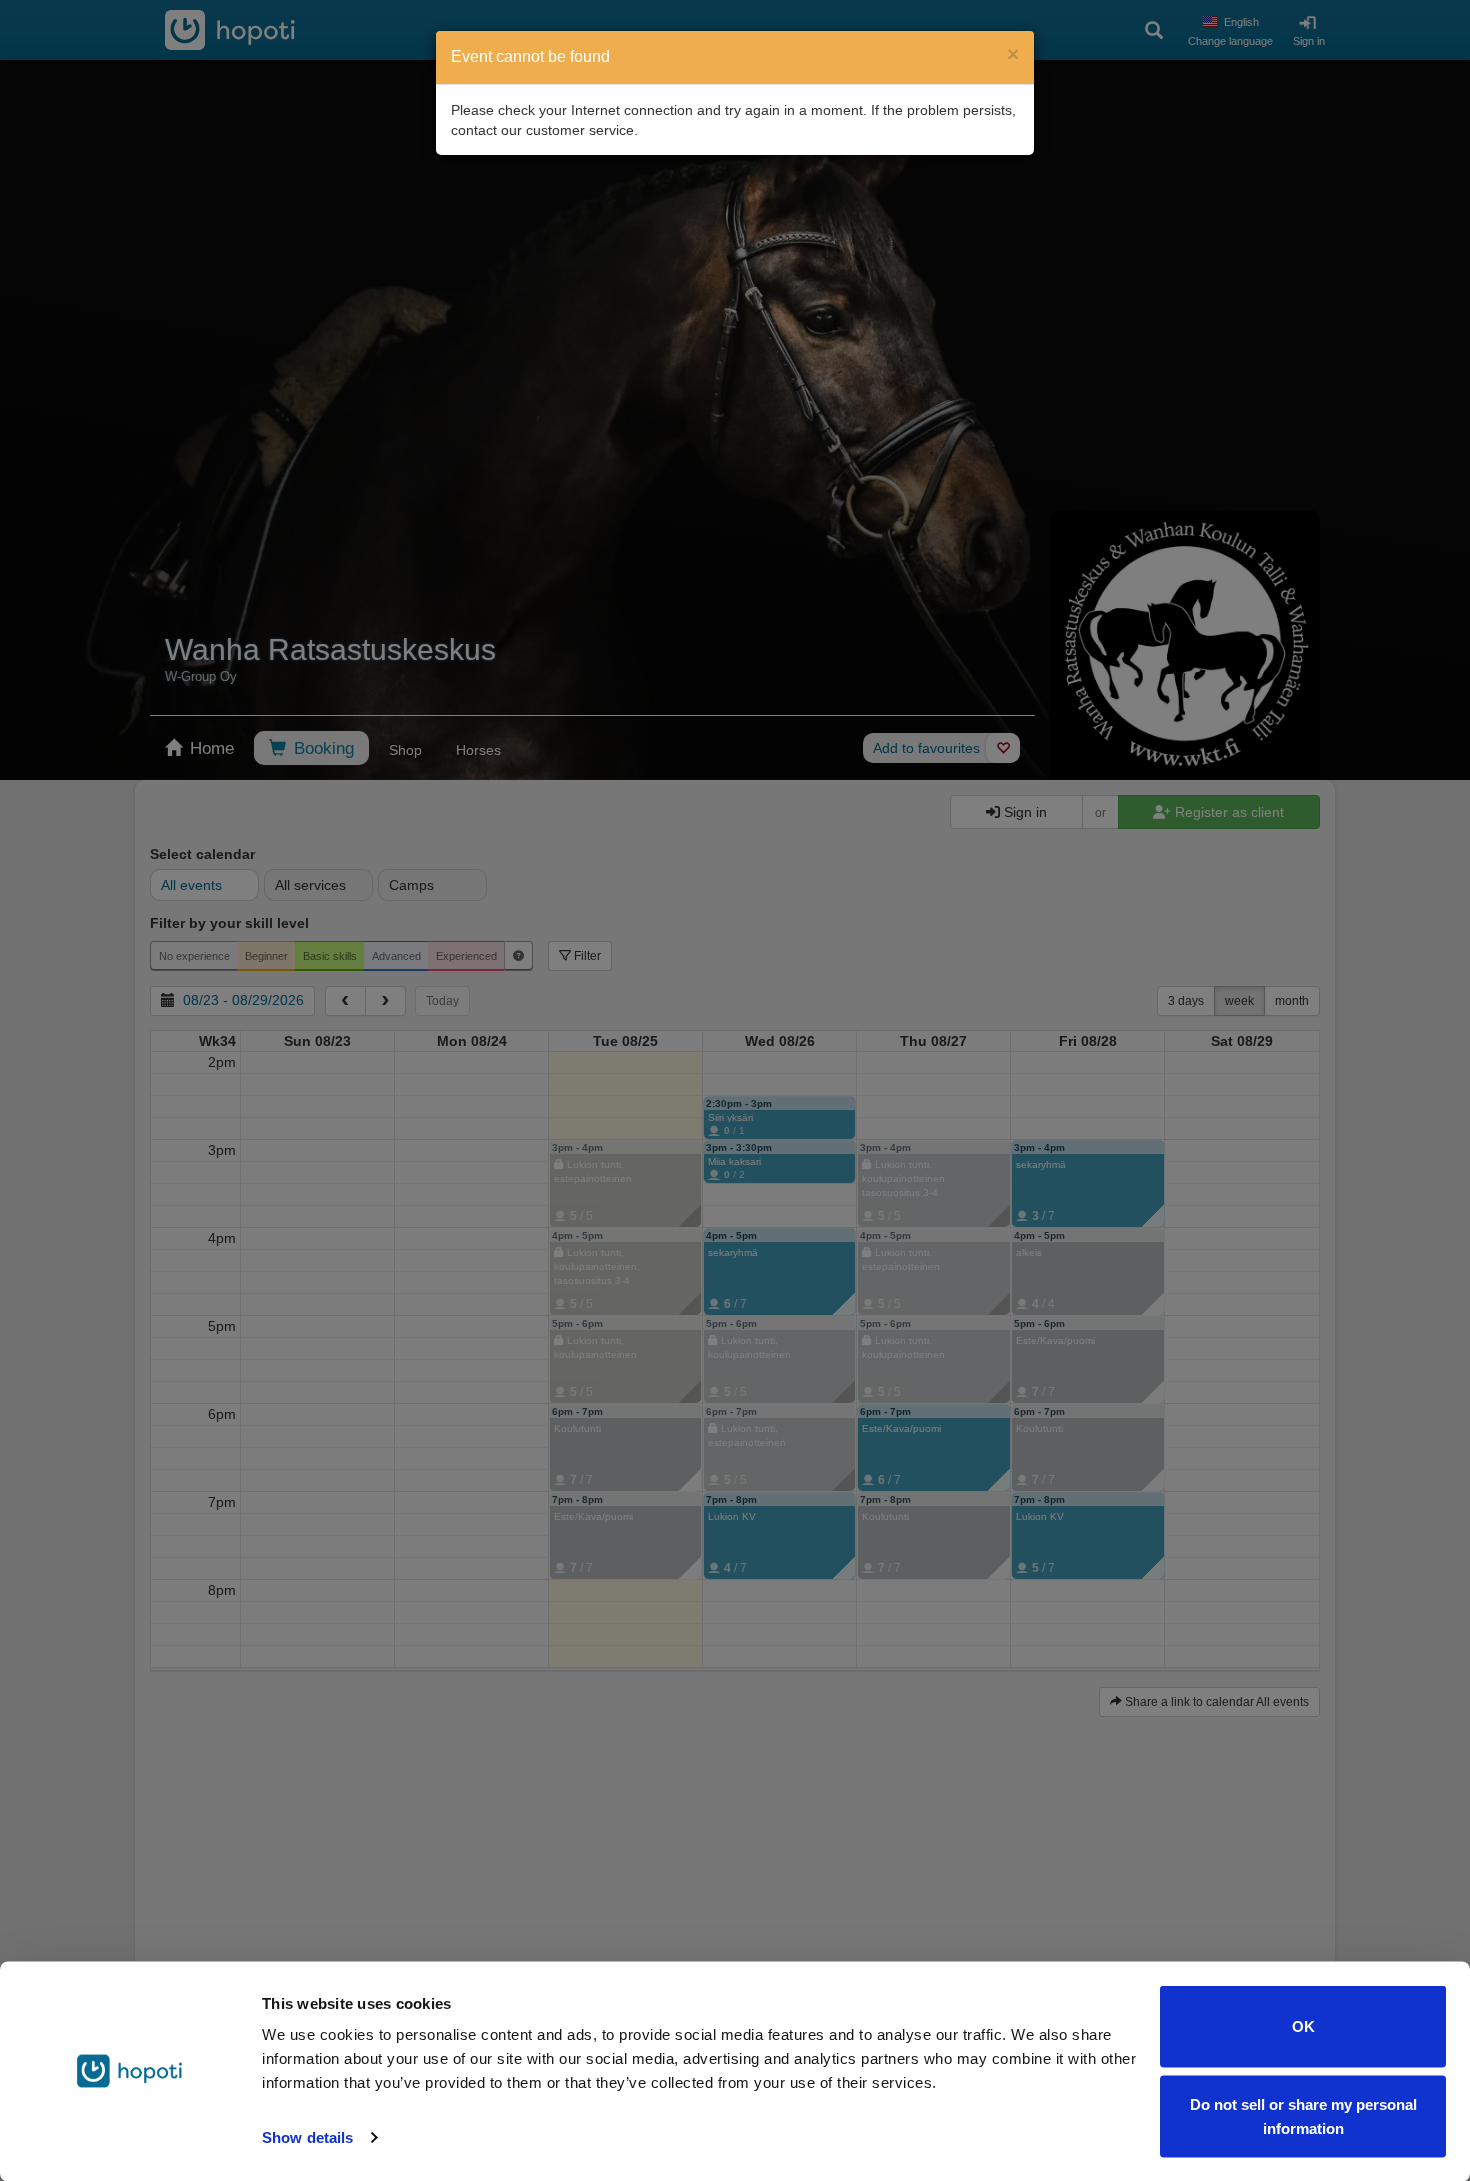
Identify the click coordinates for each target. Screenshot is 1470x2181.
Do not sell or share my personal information (1303, 2115)
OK (1303, 2026)
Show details (307, 2137)
